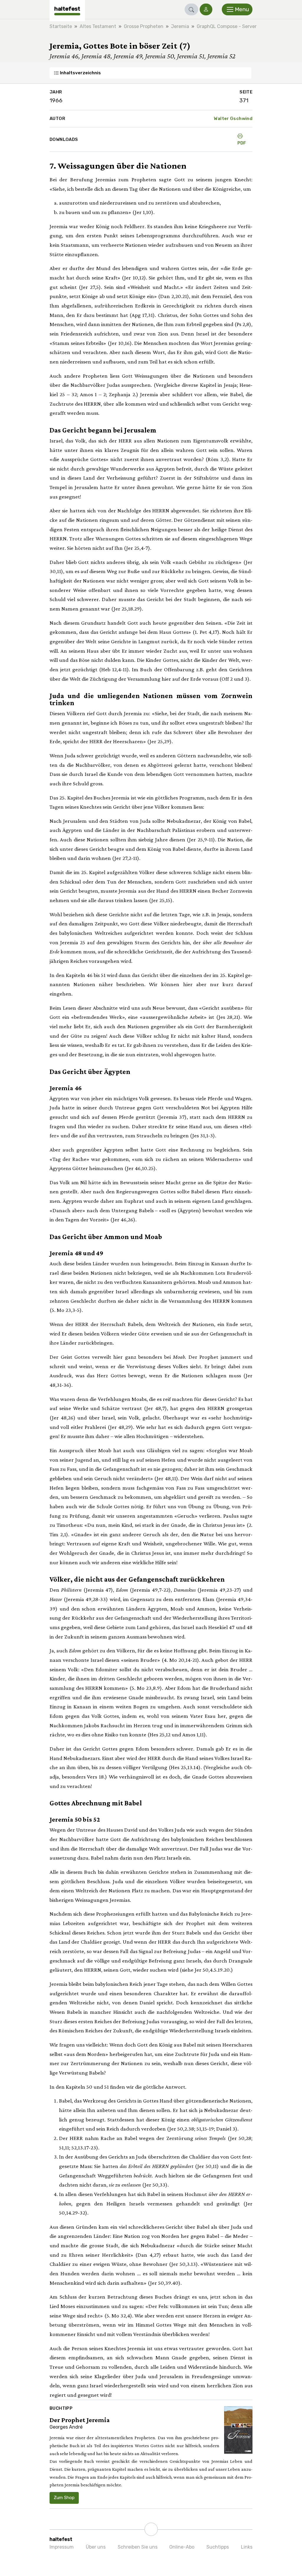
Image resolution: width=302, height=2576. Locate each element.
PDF (242, 143)
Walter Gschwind (233, 119)
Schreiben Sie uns (138, 2547)
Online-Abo (182, 2547)
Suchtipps (218, 2547)
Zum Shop (64, 2498)
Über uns (96, 2547)
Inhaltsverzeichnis (80, 73)
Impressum (62, 2547)
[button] (191, 9)
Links (247, 2547)
